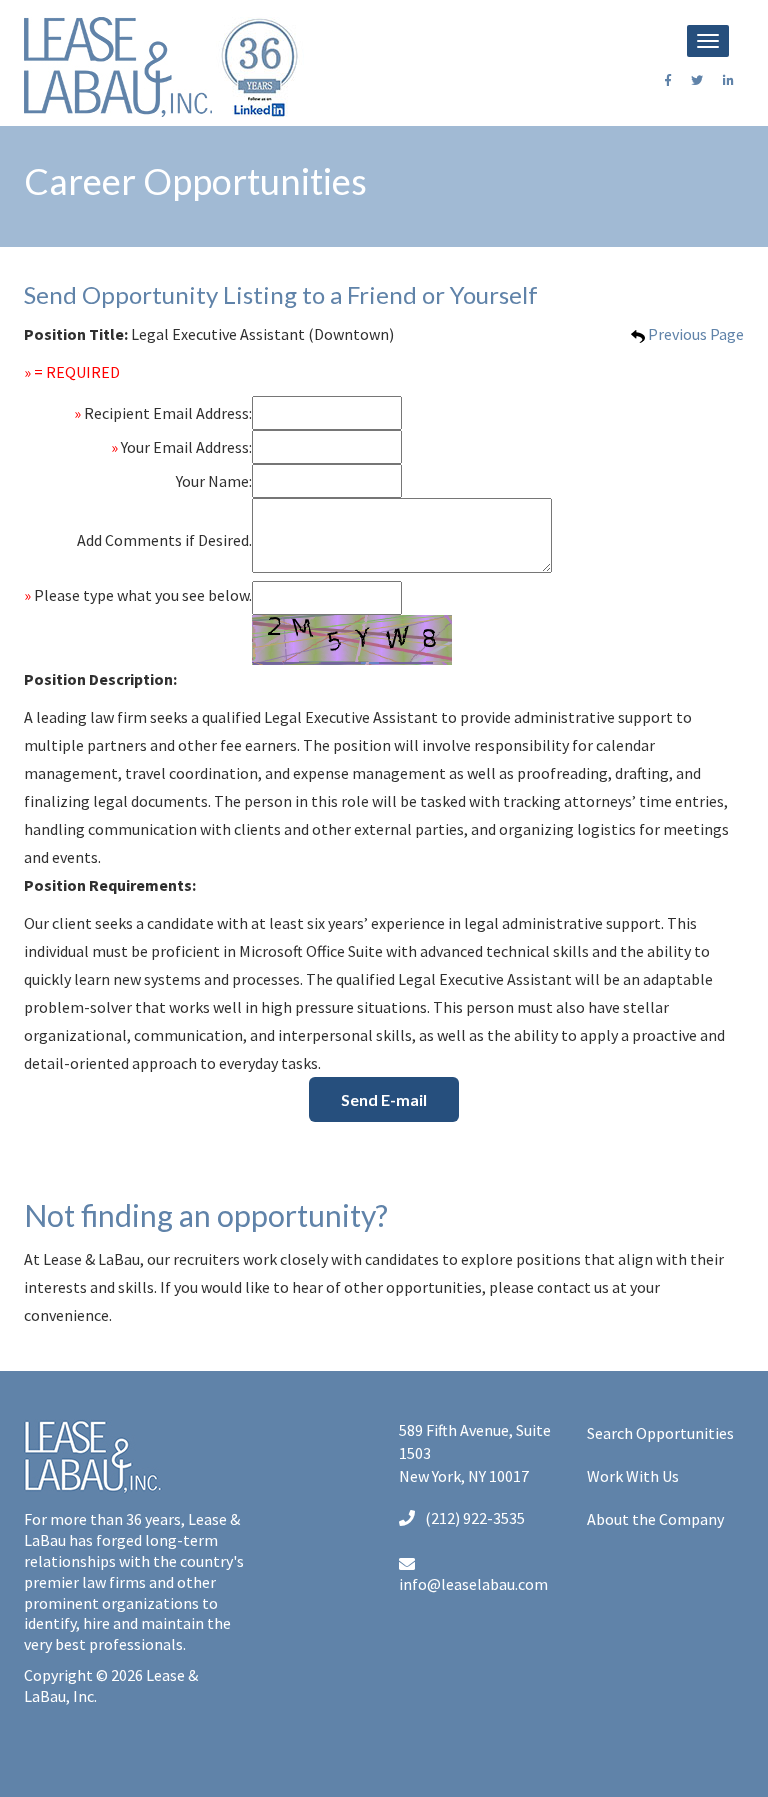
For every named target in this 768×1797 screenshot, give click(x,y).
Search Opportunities (660, 1433)
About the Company (655, 1519)
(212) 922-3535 (475, 1518)
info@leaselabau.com (473, 1584)
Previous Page (694, 334)
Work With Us (633, 1476)
